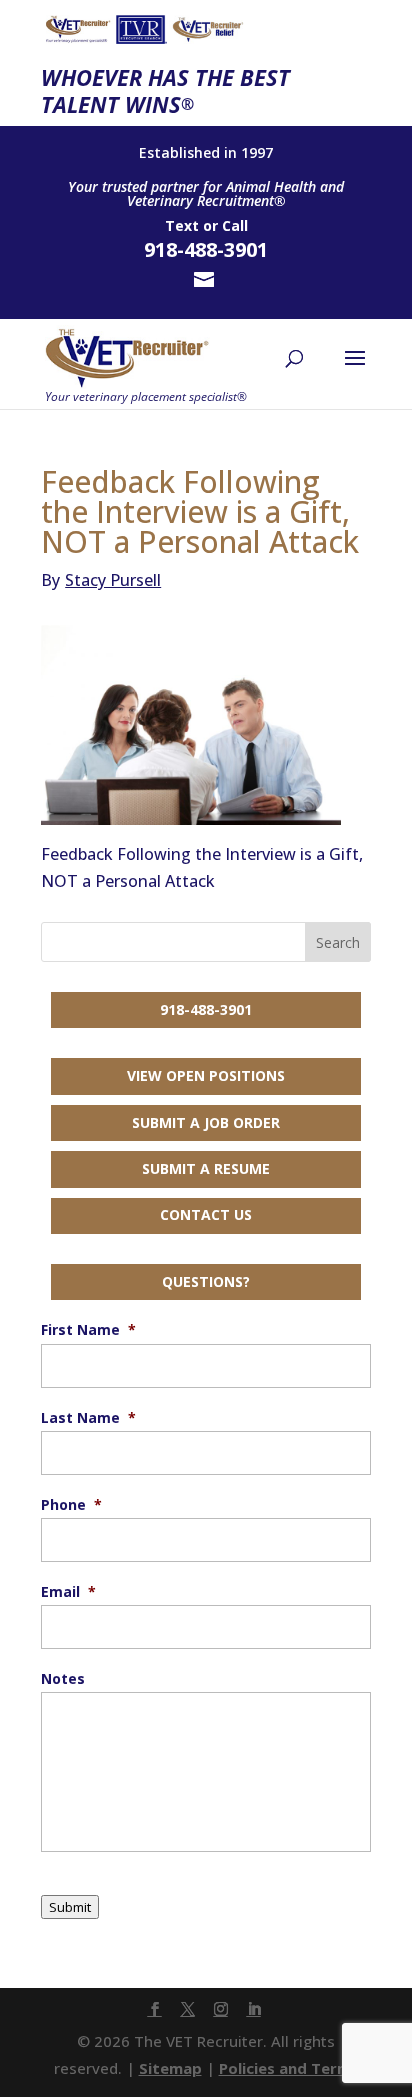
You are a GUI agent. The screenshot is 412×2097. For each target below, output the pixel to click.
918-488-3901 (206, 1009)
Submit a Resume (206, 1168)
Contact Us (206, 1214)
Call (235, 225)
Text (182, 225)
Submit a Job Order (206, 1122)
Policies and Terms (289, 2068)
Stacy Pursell (101, 580)
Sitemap (170, 2068)
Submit (70, 1907)
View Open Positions (206, 1075)
